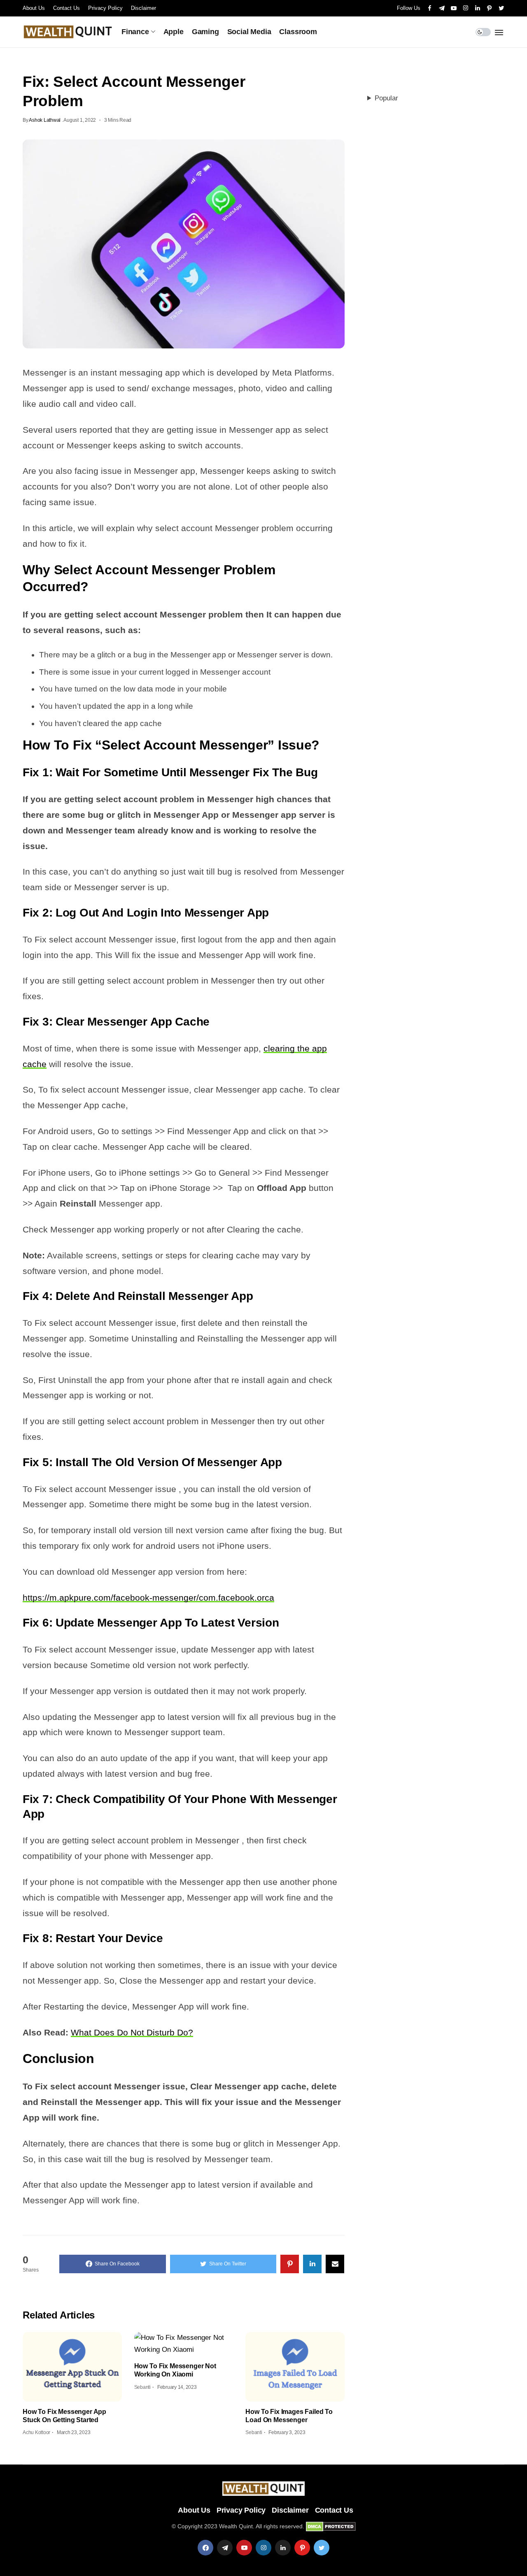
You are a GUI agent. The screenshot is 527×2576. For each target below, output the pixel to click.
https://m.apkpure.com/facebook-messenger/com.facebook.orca (148, 1598)
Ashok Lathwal (45, 120)
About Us (34, 8)
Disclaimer (143, 8)
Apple (174, 32)
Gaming (205, 32)
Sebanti (142, 2387)
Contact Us (66, 8)
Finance (135, 32)
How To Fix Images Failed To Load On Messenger (289, 2416)
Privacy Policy (105, 8)
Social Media (249, 32)
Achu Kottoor (36, 2432)
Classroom (298, 32)
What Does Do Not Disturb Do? (132, 2032)
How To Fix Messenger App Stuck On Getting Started (64, 2416)
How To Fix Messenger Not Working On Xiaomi (175, 2370)
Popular (386, 98)
